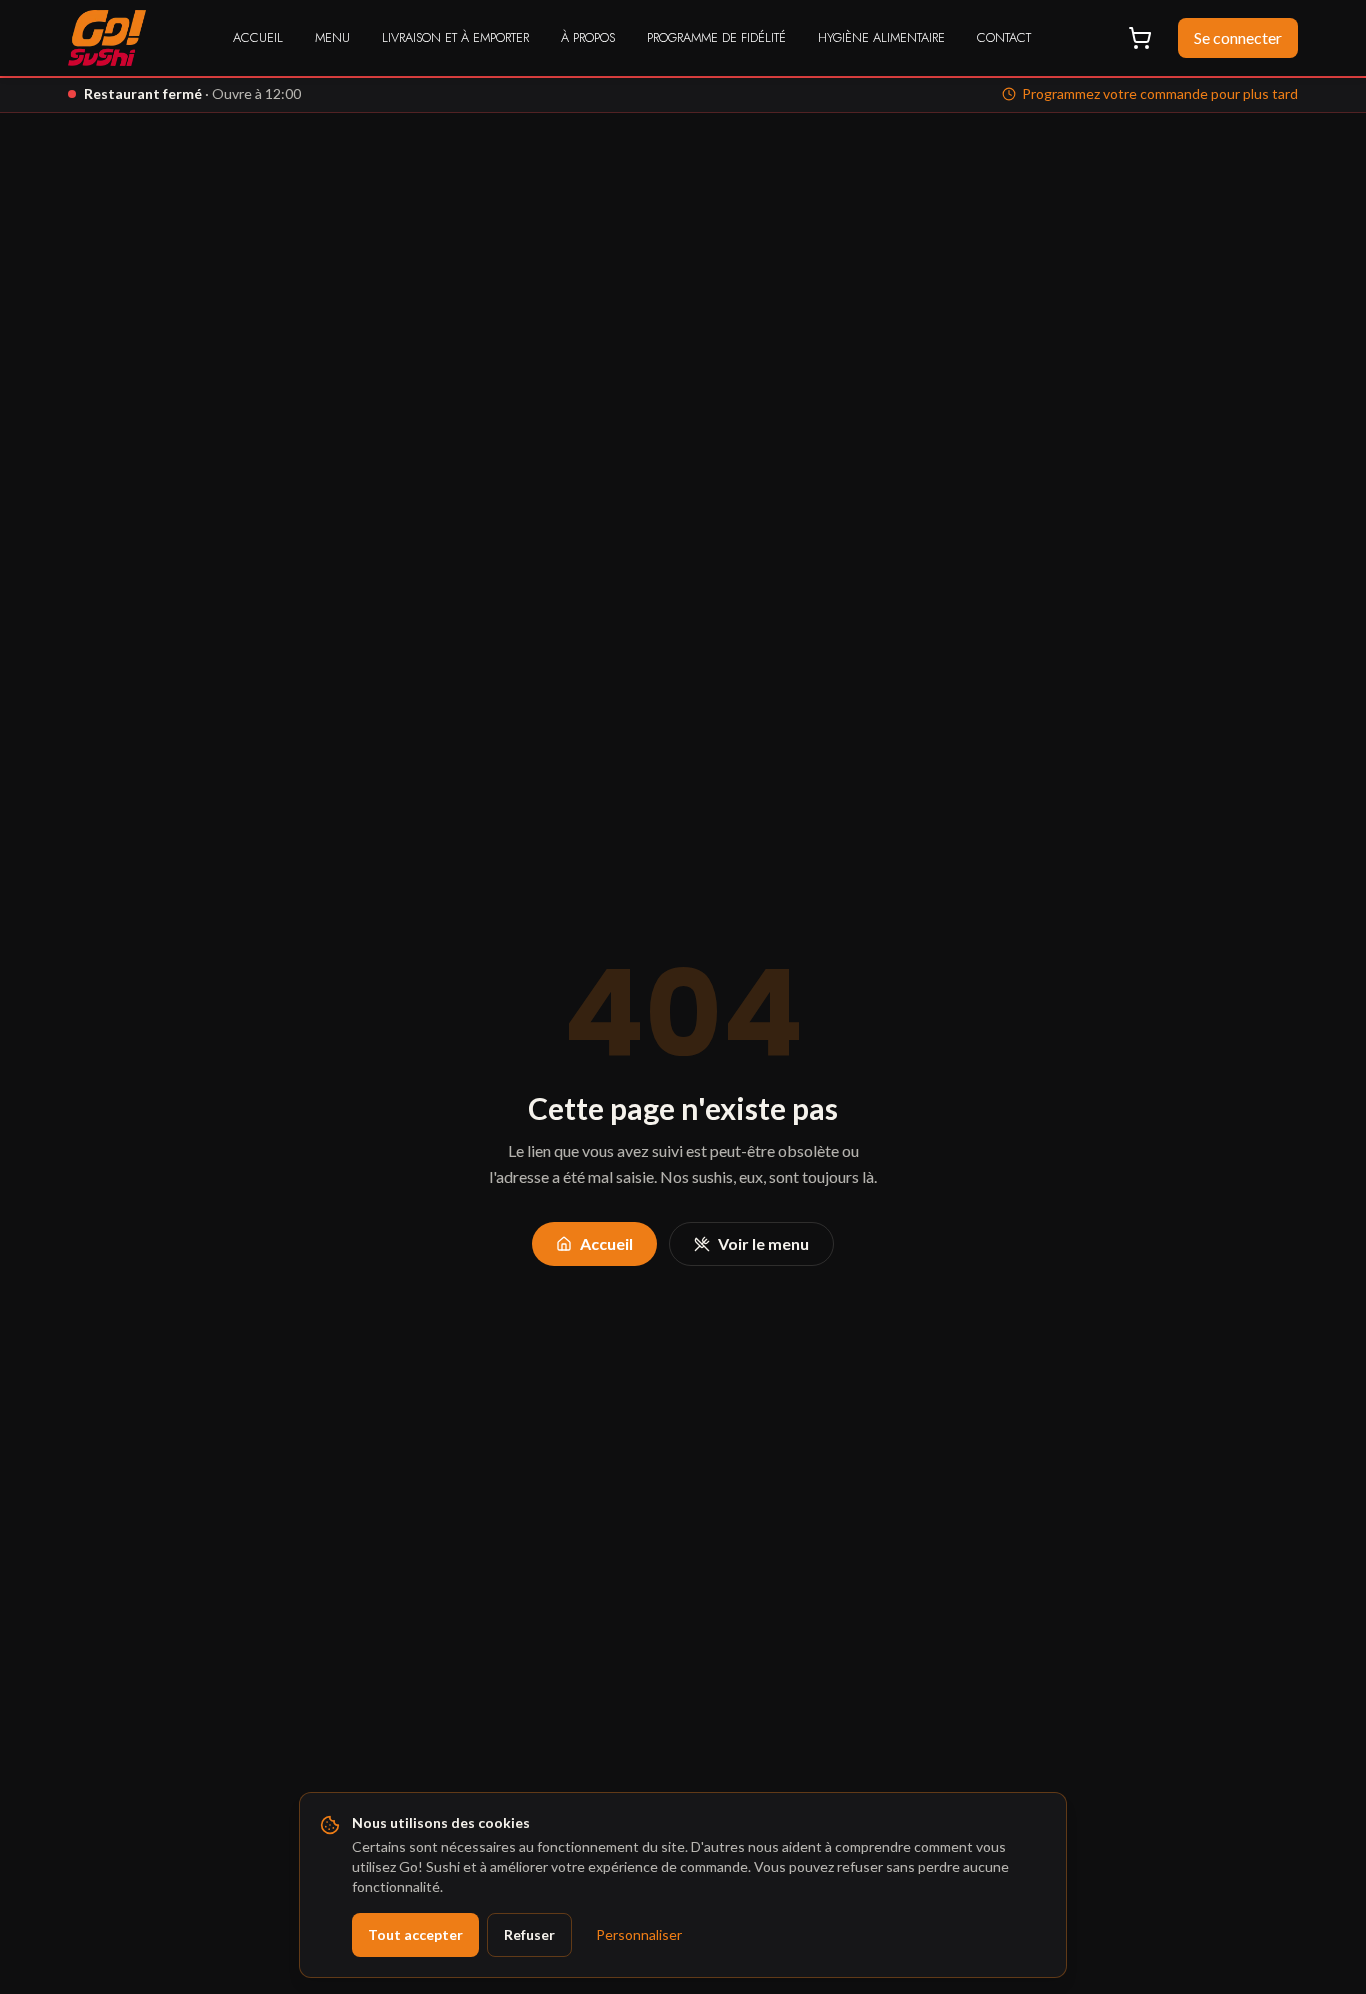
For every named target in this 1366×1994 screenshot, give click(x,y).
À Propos (588, 37)
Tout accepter (415, 1934)
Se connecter (1238, 37)
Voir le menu (763, 1243)
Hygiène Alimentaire (881, 37)
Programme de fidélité (716, 37)
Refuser (529, 1934)
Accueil (258, 37)
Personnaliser (639, 1934)
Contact (1004, 37)
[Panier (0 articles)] (1140, 38)
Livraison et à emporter (455, 37)
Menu (332, 37)
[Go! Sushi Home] (107, 38)
